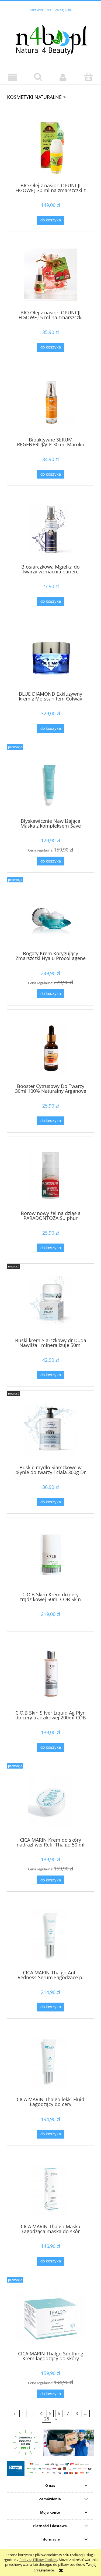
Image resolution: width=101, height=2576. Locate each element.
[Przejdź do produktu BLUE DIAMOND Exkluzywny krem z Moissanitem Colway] (50, 656)
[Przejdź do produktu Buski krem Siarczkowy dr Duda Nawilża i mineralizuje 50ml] (50, 1303)
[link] (50, 2443)
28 (47, 2419)
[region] (50, 2443)
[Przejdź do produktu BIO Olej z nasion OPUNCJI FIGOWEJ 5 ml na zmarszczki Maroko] (50, 275)
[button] (13, 78)
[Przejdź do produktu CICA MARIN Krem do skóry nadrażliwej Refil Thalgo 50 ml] (50, 1802)
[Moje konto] (63, 78)
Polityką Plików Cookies (38, 2560)
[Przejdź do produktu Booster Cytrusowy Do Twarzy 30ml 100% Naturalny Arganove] (50, 1049)
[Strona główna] (50, 38)
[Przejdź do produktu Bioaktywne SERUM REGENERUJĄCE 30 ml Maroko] (50, 402)
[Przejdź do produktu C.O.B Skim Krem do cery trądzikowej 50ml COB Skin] (50, 1557)
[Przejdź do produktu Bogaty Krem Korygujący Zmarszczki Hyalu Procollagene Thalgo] (50, 916)
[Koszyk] (88, 77)
